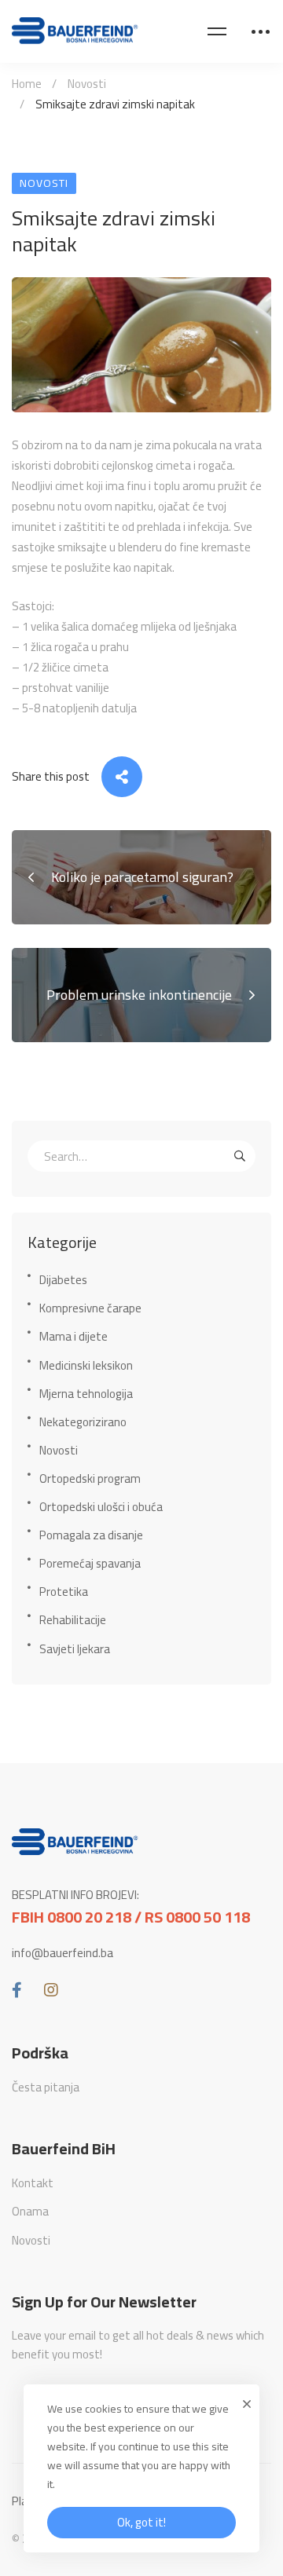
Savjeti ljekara (75, 1649)
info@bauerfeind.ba (62, 1953)
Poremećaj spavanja (90, 1563)
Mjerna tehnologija (86, 1394)
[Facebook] (17, 1990)
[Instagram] (51, 1990)
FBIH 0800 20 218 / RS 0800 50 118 (131, 1917)
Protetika (64, 1592)
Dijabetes (63, 1280)
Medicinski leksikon (86, 1365)
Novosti (87, 84)
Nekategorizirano (83, 1422)
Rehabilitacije (73, 1620)
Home (27, 84)
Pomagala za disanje (91, 1535)
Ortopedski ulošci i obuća (101, 1507)
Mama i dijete (74, 1336)
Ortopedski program (90, 1478)
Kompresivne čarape (90, 1308)
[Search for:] (141, 1156)
